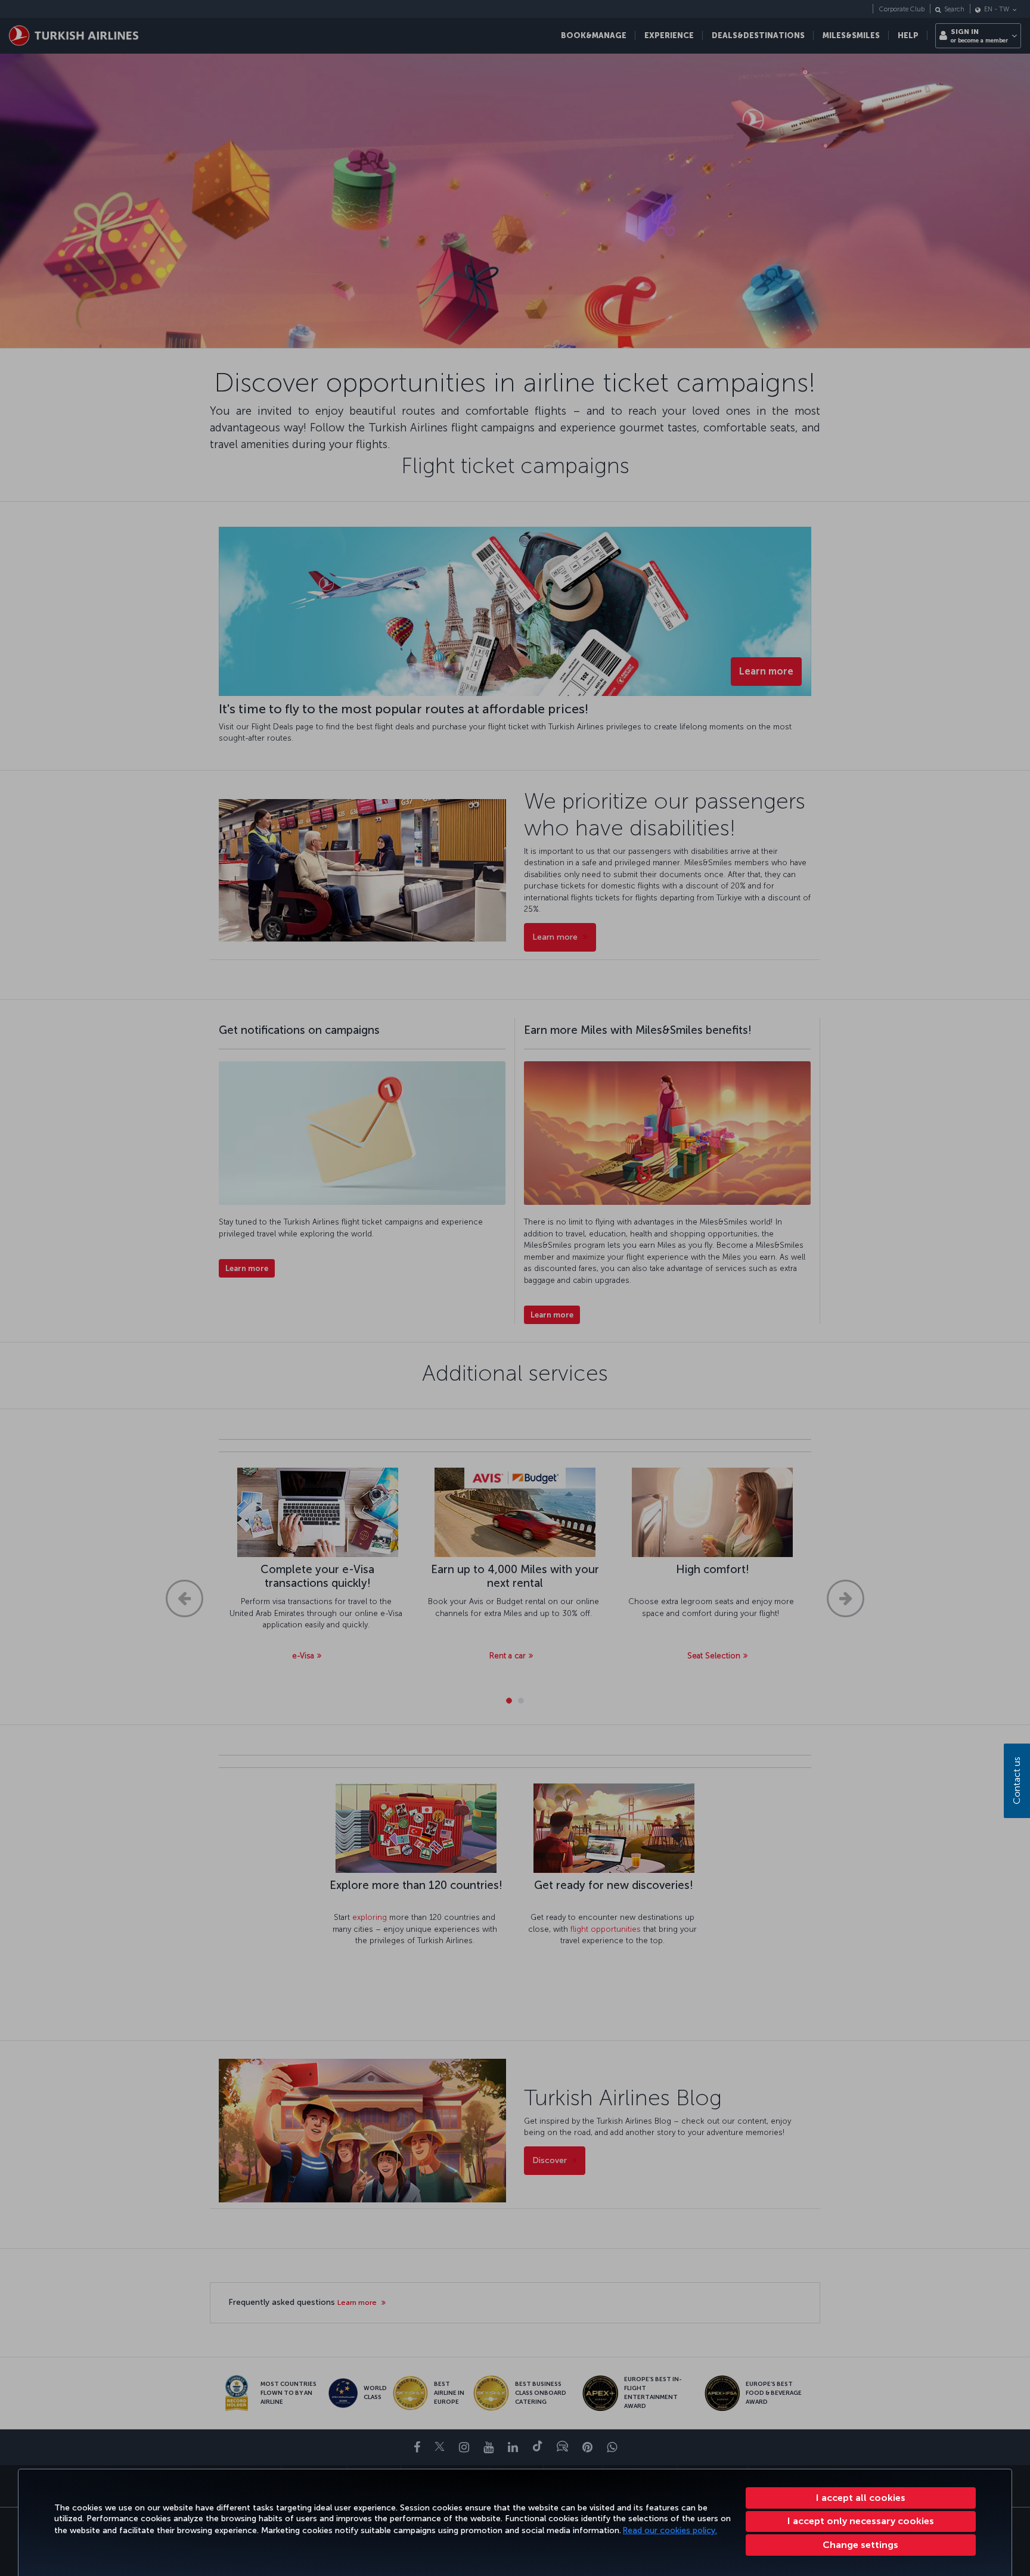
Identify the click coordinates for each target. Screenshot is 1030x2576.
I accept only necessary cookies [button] (861, 2521)
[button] (861, 2545)
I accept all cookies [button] (861, 2498)
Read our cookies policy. (670, 2530)
